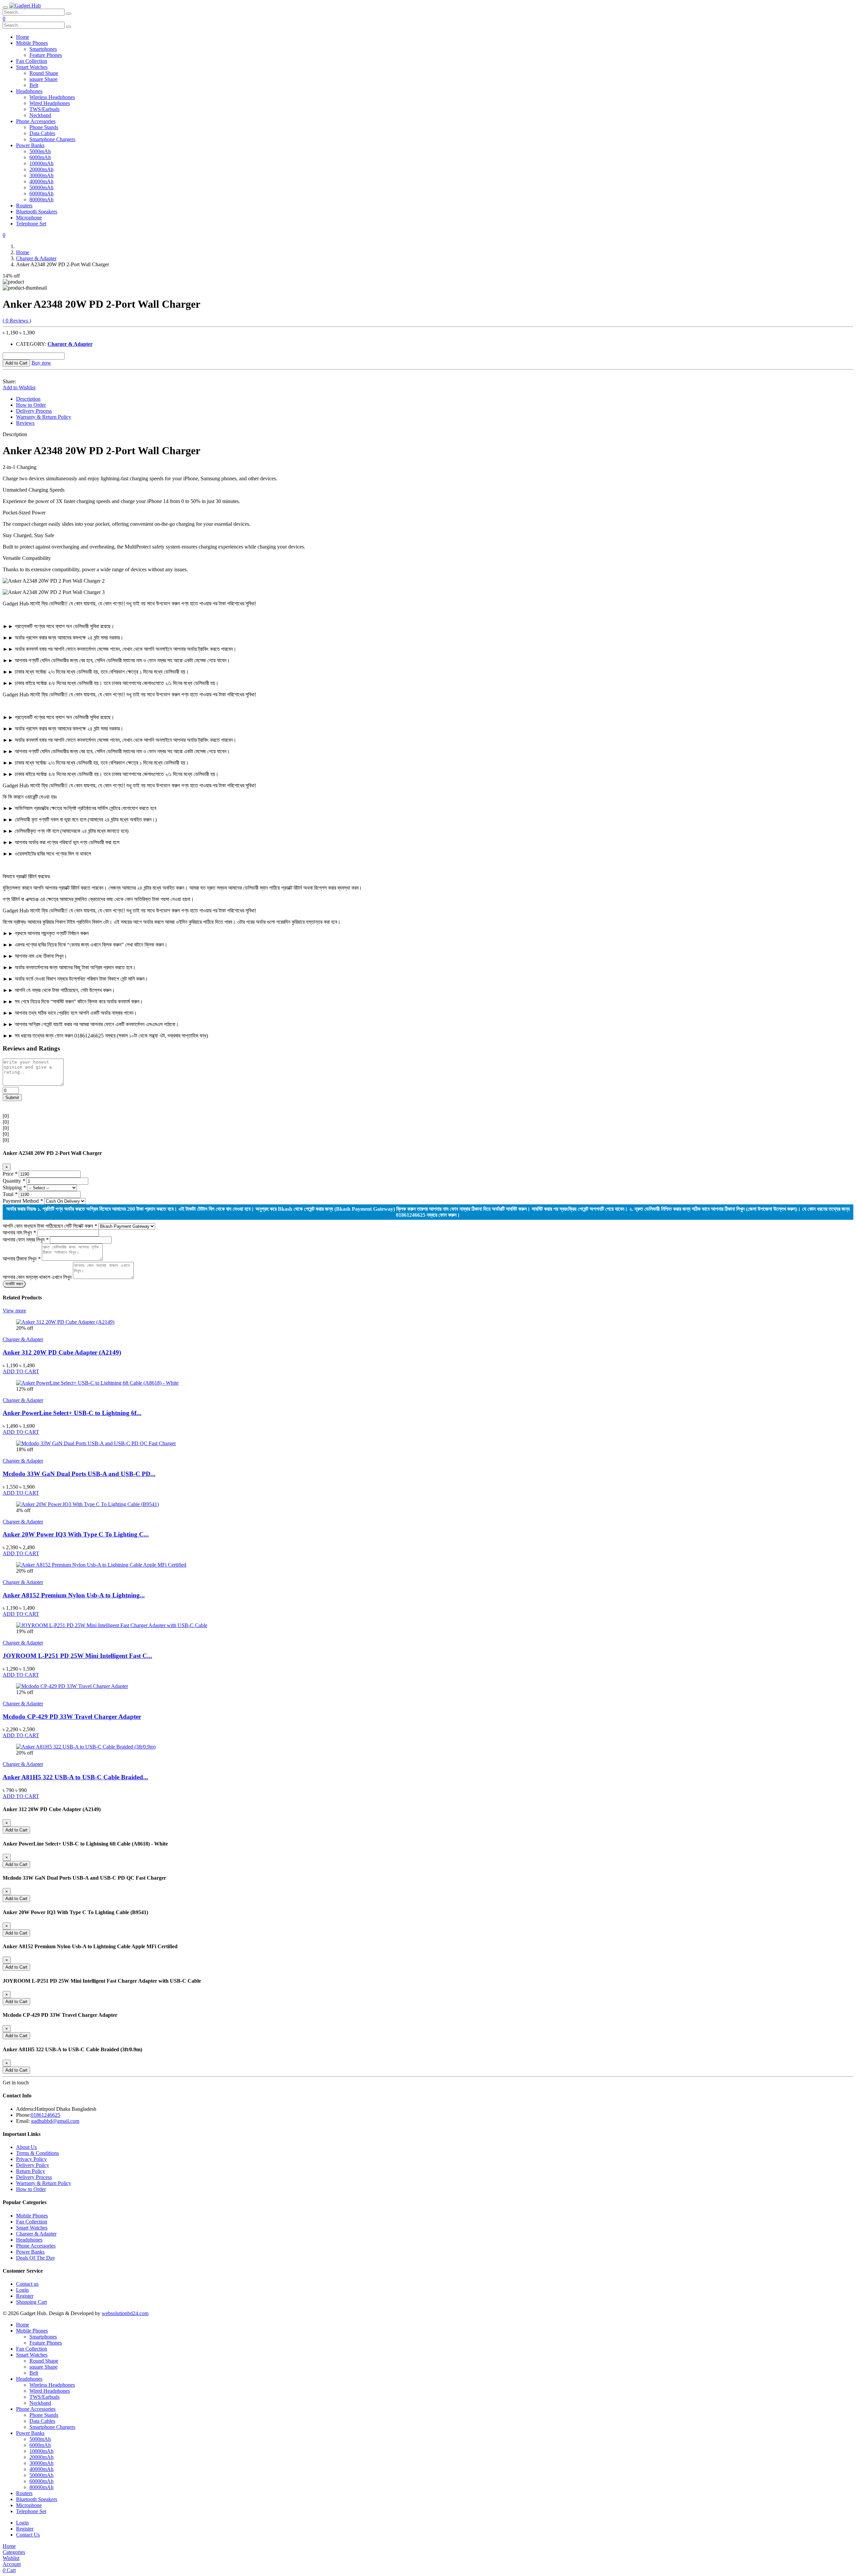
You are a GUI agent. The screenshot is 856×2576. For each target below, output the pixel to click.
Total (10, 1194)
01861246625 (45, 2115)
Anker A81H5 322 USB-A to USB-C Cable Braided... (75, 1777)
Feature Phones (46, 55)
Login (22, 2290)
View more (14, 1311)
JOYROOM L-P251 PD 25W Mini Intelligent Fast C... (77, 1656)
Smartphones (43, 49)
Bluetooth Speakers (37, 212)
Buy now (41, 363)
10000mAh (41, 163)
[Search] (69, 14)
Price (10, 1174)
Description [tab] (28, 399)
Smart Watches (32, 67)
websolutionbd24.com (125, 2313)
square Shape (43, 79)
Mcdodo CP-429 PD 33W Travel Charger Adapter (72, 1717)
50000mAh (41, 187)
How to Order (31, 405)
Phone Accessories (36, 121)
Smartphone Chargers (52, 139)
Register (25, 2296)
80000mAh (41, 200)
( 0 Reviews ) (17, 321)
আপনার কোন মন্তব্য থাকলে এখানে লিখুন (37, 1277)
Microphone (29, 218)
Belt (34, 85)
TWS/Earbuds (44, 109)
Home (23, 37)
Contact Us (28, 2535)
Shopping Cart (31, 2302)
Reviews (25, 423)
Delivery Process (34, 411)
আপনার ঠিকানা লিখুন (22, 1259)
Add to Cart (16, 363)
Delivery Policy (33, 2165)
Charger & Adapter (36, 258)
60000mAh (41, 193)
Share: (9, 381)
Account (12, 2564)
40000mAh (41, 181)
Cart (9, 2570)
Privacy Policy (31, 2159)
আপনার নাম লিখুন (19, 1233)
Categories (14, 2552)
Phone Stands (44, 127)
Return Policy (31, 2171)
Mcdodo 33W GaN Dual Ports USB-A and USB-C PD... (79, 1474)
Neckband (40, 115)
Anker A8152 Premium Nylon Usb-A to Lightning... (74, 1595)
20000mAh (41, 169)
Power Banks (30, 145)
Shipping (14, 1187)
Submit (12, 1098)
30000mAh (41, 175)
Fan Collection (32, 61)
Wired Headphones (50, 103)
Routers (24, 206)
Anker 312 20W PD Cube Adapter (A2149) (62, 1352)
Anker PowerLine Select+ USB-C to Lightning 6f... (72, 1413)
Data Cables (42, 133)
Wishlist (11, 2558)
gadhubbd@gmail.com (55, 2121)
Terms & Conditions (37, 2153)
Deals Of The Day (36, 2258)
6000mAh (40, 157)
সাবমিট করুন (14, 1284)
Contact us (27, 2284)
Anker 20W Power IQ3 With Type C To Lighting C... (76, 1534)
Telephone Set (31, 224)
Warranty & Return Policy (44, 417)
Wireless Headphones (52, 97)
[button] (4, 19)
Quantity (14, 1181)
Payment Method (23, 1201)
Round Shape (44, 73)
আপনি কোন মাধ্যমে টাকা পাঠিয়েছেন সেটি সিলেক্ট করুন (50, 1226)
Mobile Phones (32, 43)
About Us (26, 2147)
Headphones (29, 91)
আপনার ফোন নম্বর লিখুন (26, 1240)
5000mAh (40, 151)
